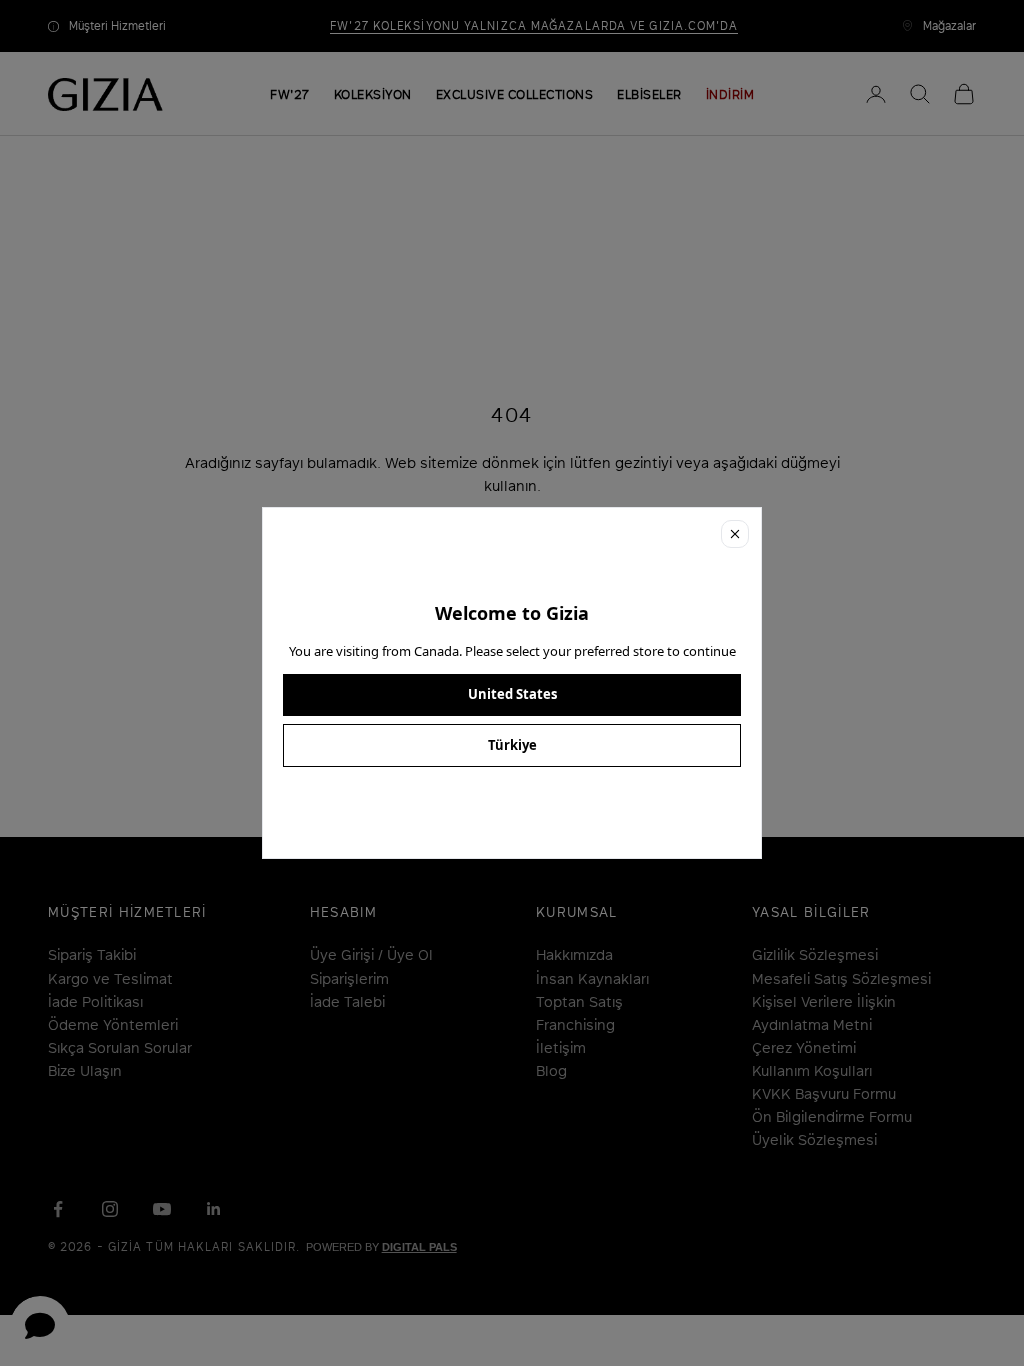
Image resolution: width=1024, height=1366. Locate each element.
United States (512, 694)
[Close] (735, 534)
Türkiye (512, 745)
